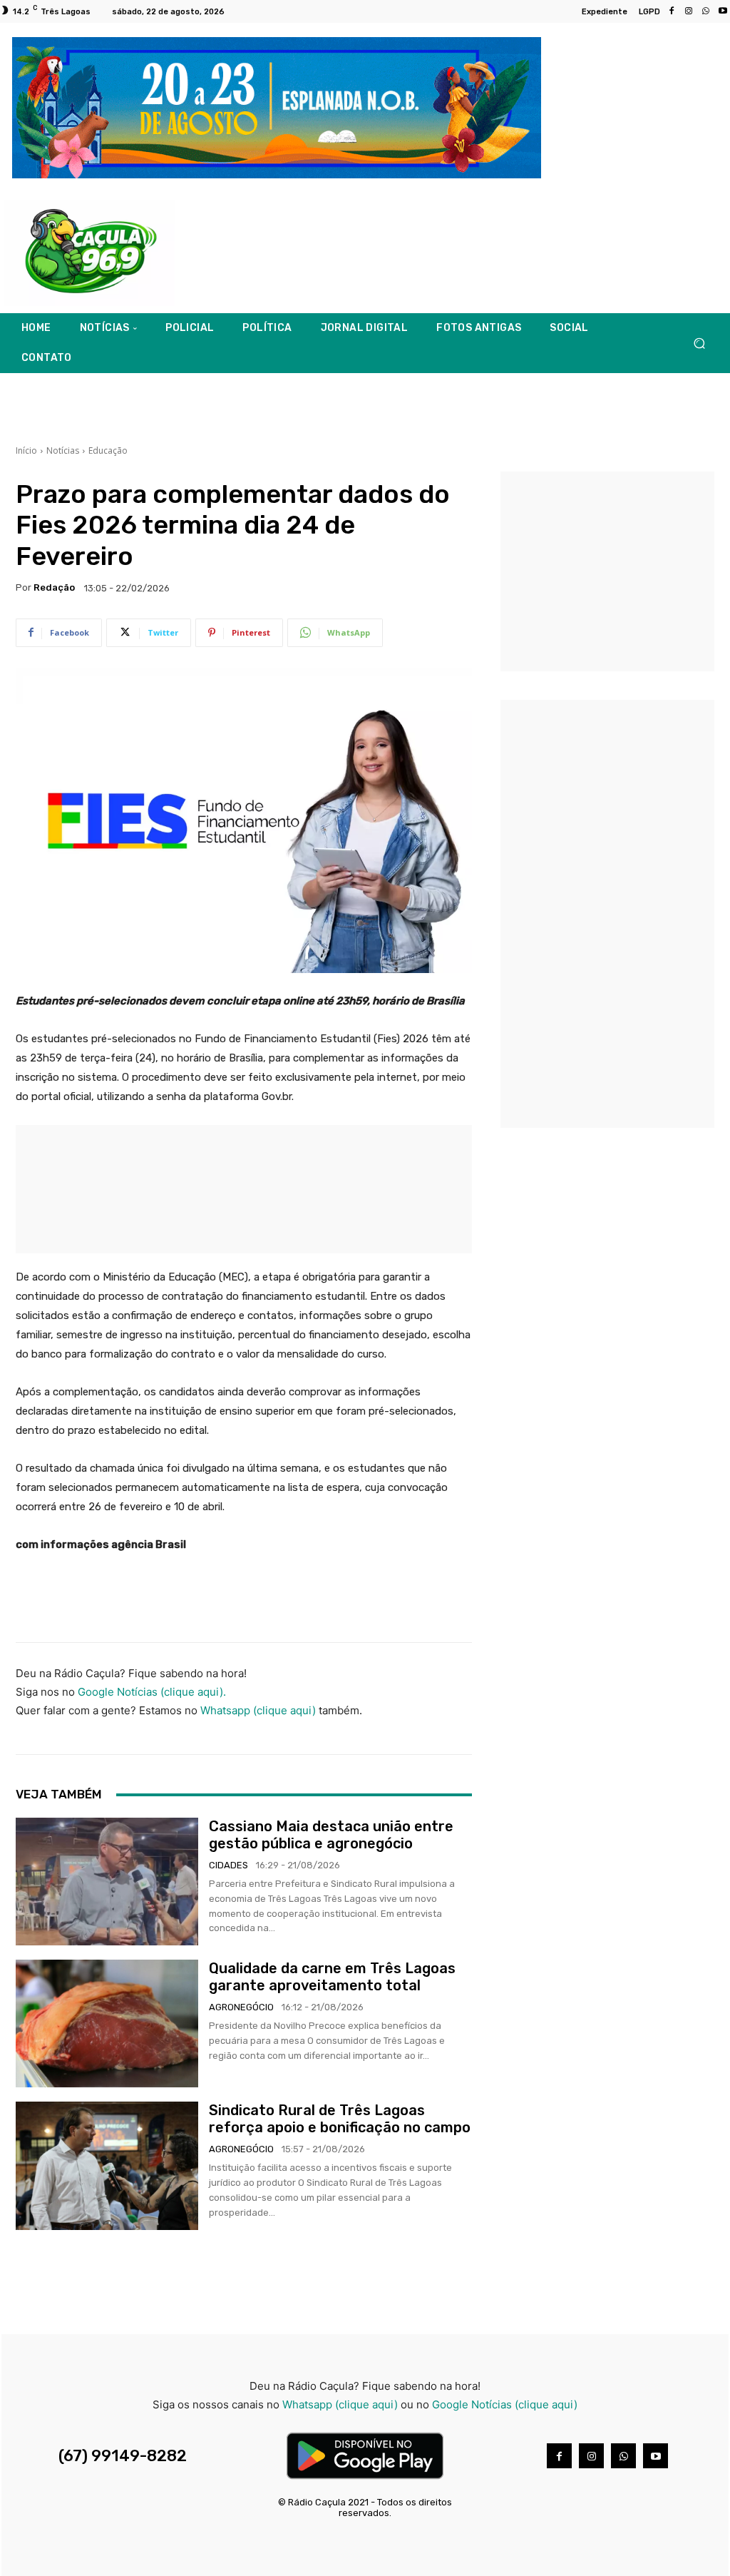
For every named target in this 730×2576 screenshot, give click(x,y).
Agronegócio (241, 2007)
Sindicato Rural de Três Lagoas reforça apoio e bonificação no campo (340, 2119)
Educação (108, 450)
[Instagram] (689, 11)
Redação (54, 587)
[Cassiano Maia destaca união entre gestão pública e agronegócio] (107, 1882)
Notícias (63, 450)
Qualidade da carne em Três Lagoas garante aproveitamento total (332, 1977)
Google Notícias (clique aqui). (152, 1692)
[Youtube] (656, 2456)
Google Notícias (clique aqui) (505, 2404)
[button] (699, 343)
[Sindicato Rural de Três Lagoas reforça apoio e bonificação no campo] (107, 2165)
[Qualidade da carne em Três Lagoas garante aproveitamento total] (107, 2023)
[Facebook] (672, 11)
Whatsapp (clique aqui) (258, 1710)
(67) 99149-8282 (123, 2456)
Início (26, 450)
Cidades (228, 1865)
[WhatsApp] (706, 11)
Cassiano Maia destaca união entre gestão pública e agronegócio (331, 1835)
